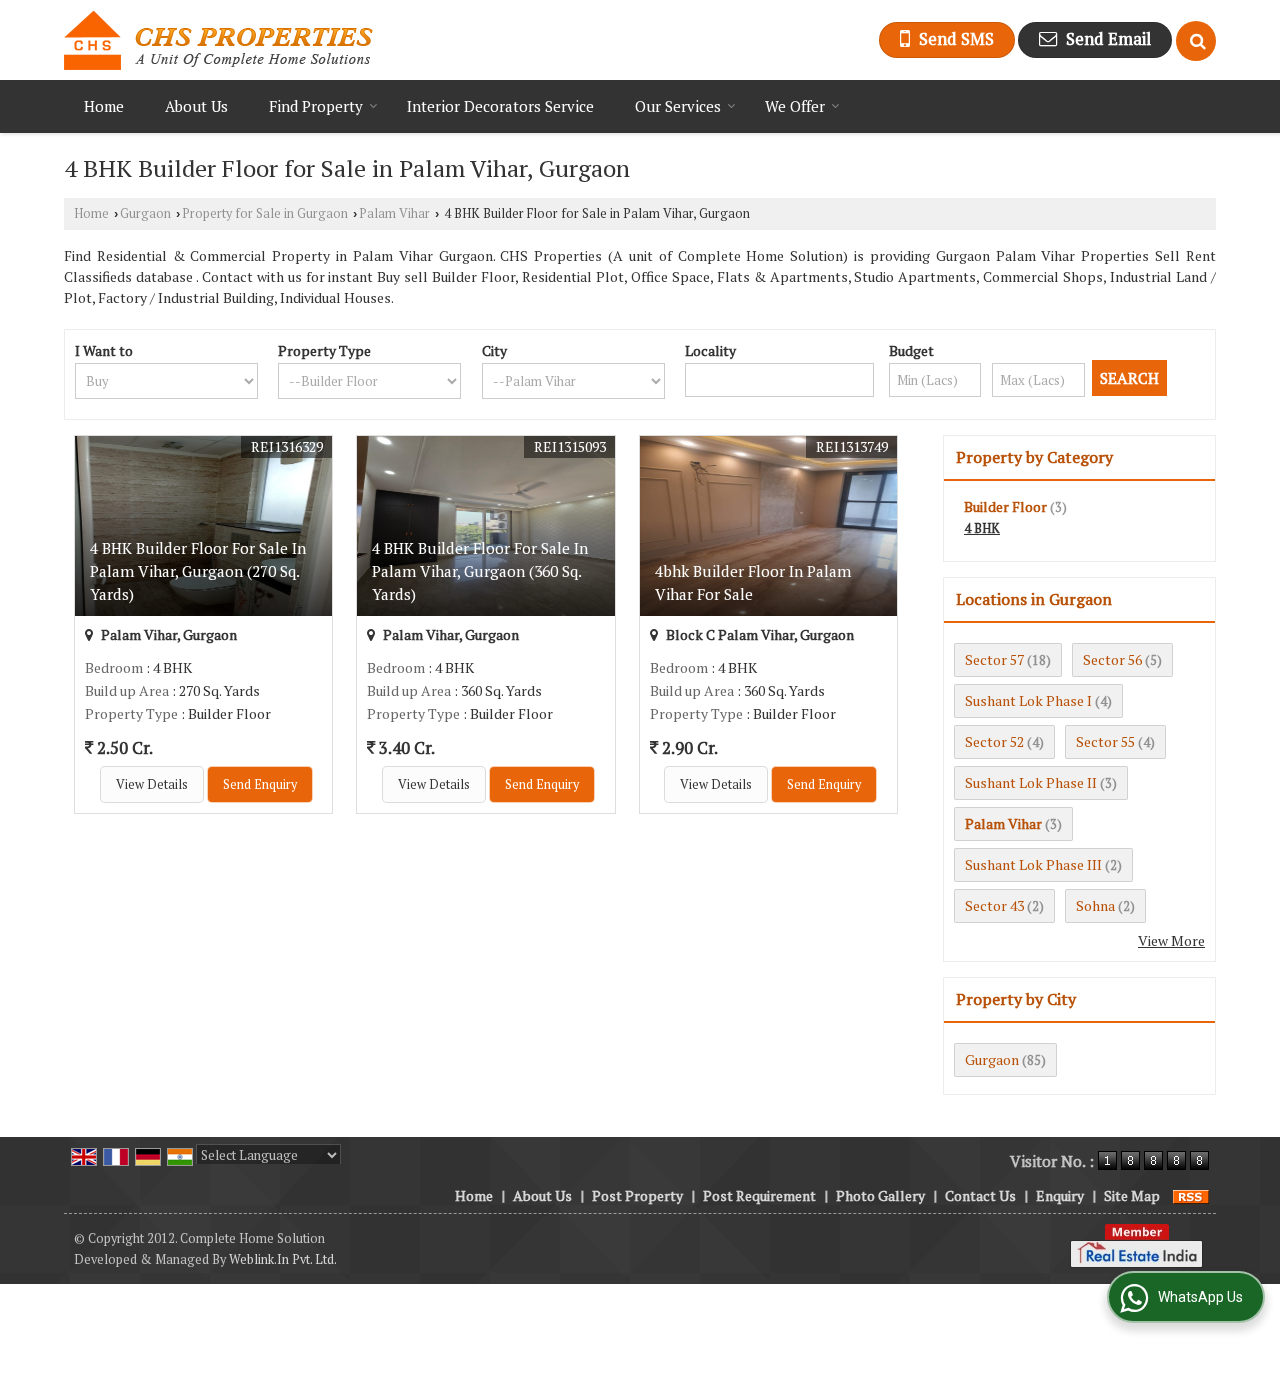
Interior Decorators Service (500, 106)
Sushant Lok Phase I (1028, 700)
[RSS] (1191, 1195)
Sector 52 (994, 741)
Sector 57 (994, 659)
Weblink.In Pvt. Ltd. (283, 1259)
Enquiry (1060, 1195)
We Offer (795, 106)
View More (1171, 940)
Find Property (316, 106)
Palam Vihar (394, 213)
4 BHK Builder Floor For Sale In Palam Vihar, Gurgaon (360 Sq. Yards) (480, 571)
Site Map (1132, 1195)
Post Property (637, 1195)
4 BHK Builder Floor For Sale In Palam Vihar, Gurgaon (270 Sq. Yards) (198, 571)
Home (104, 106)
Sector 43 (994, 905)
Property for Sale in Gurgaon (265, 213)
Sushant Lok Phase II (1031, 782)
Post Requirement (759, 1195)
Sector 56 (1112, 659)
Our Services (678, 106)
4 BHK (982, 528)
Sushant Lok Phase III (1033, 864)
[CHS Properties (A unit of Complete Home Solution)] (218, 40)
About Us (196, 106)
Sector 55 (1105, 741)
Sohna (1095, 905)
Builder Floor (1005, 506)
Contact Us (980, 1195)
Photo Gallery (880, 1195)
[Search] (1196, 41)
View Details (152, 784)
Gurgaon (145, 213)
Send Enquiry (260, 784)
